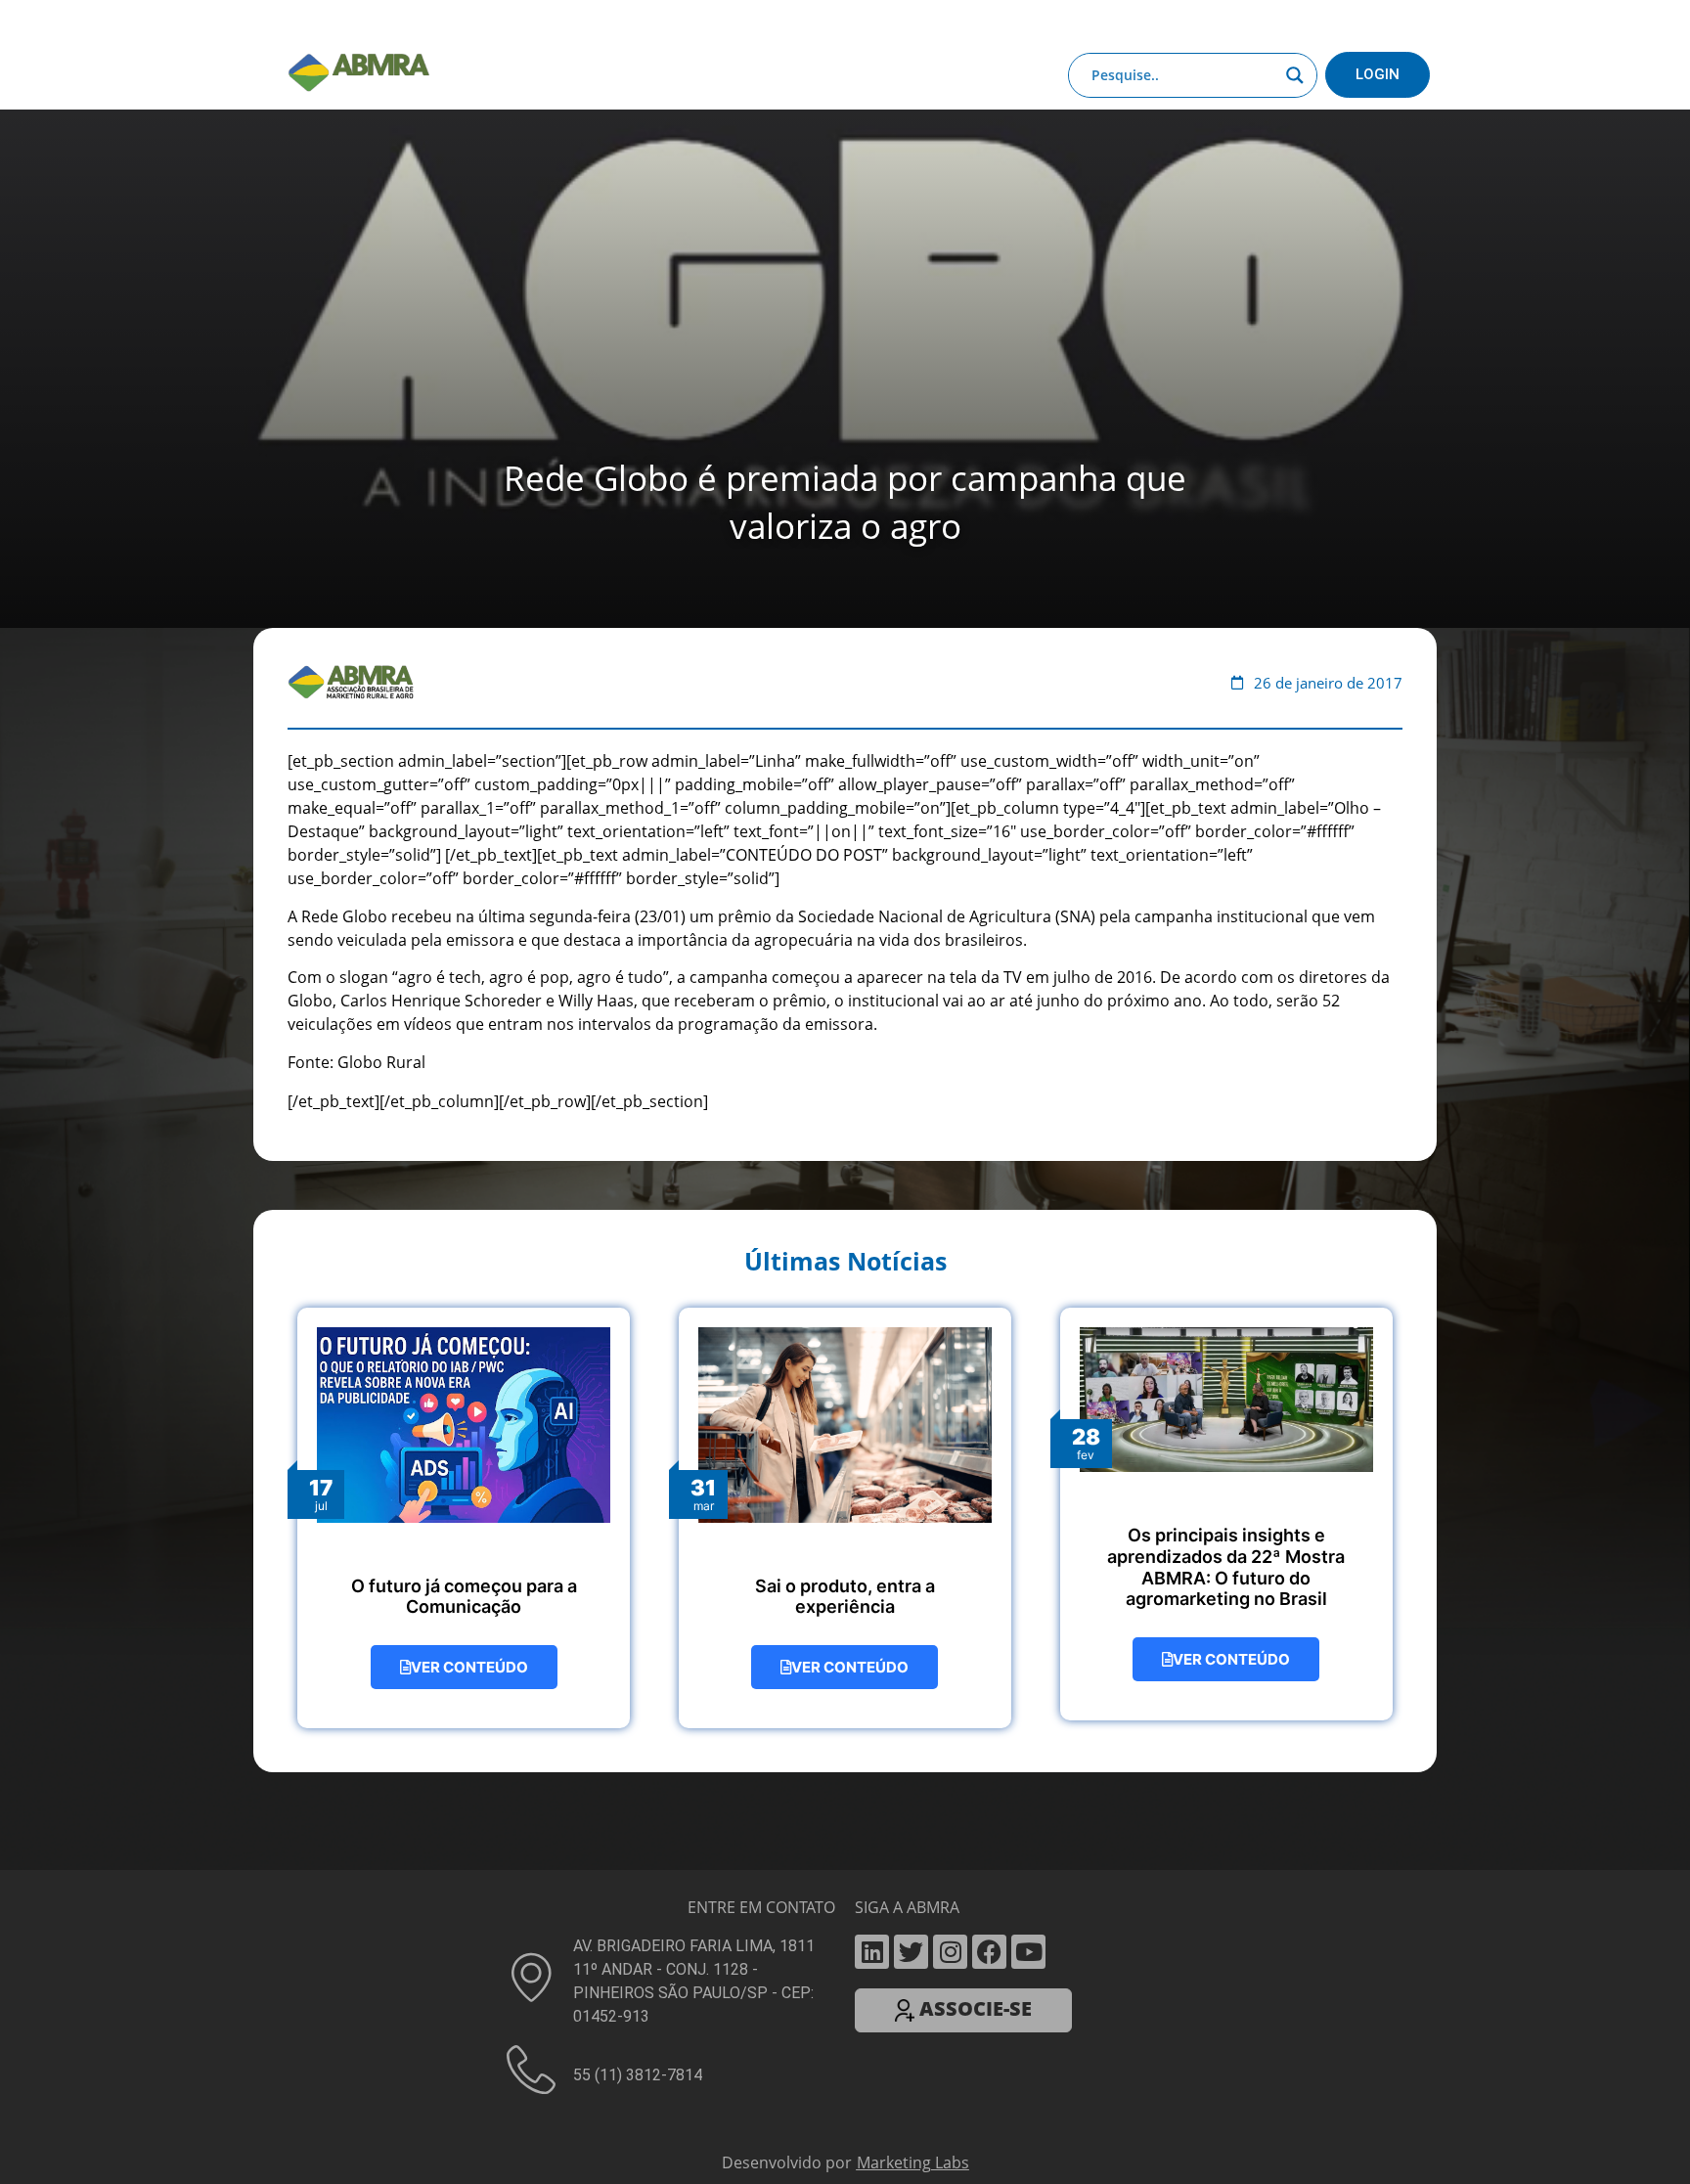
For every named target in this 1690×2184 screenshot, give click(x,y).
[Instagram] (950, 1952)
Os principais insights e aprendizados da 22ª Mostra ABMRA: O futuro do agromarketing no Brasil (1226, 1567)
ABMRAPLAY (831, 22)
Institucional (468, 22)
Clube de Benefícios (1139, 22)
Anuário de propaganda (974, 22)
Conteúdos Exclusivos (602, 22)
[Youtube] (1028, 1952)
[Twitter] (911, 1952)
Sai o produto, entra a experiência (845, 1597)
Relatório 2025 (1274, 22)
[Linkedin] (872, 1952)
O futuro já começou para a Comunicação (464, 1597)
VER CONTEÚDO (469, 1667)
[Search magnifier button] (1295, 75)
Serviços (741, 22)
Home (387, 22)
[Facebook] (989, 1952)
